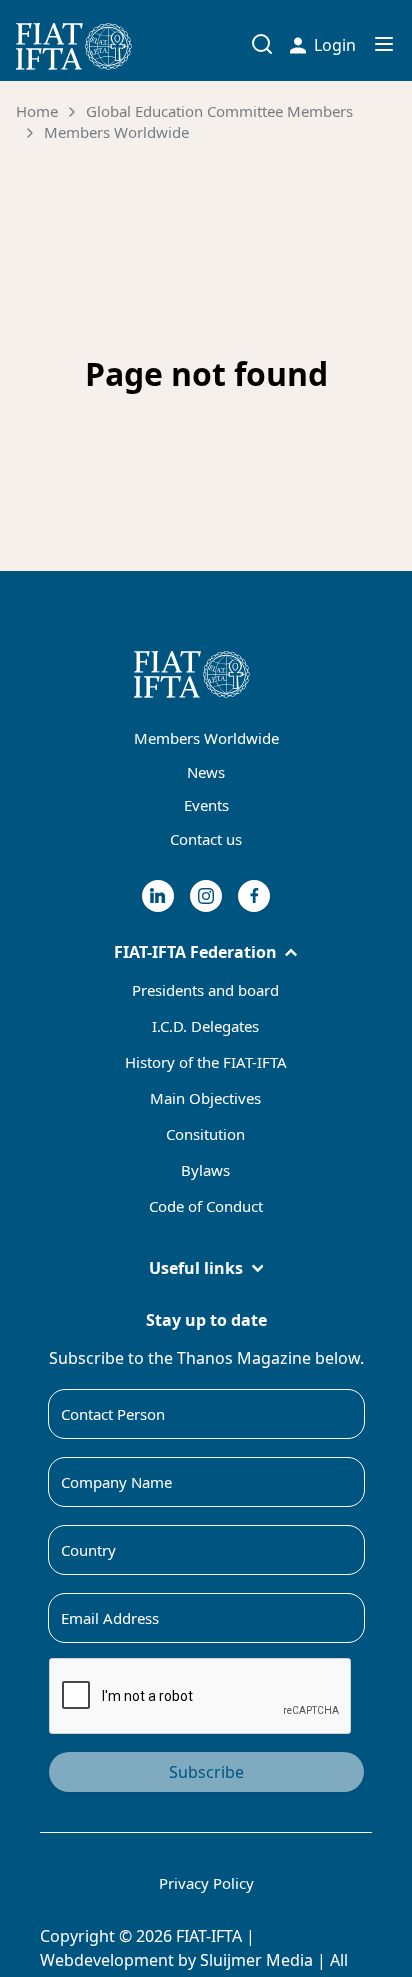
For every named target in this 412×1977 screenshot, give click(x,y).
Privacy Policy (206, 1883)
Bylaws (205, 1170)
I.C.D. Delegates (205, 1026)
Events (206, 805)
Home (37, 111)
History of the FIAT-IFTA (206, 1062)
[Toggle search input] (262, 44)
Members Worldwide (116, 132)
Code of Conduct (206, 1206)
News (206, 772)
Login (335, 45)
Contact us (206, 839)
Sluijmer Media (256, 1960)
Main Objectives (205, 1098)
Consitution (205, 1134)
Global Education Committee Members (219, 111)
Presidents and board (205, 990)
